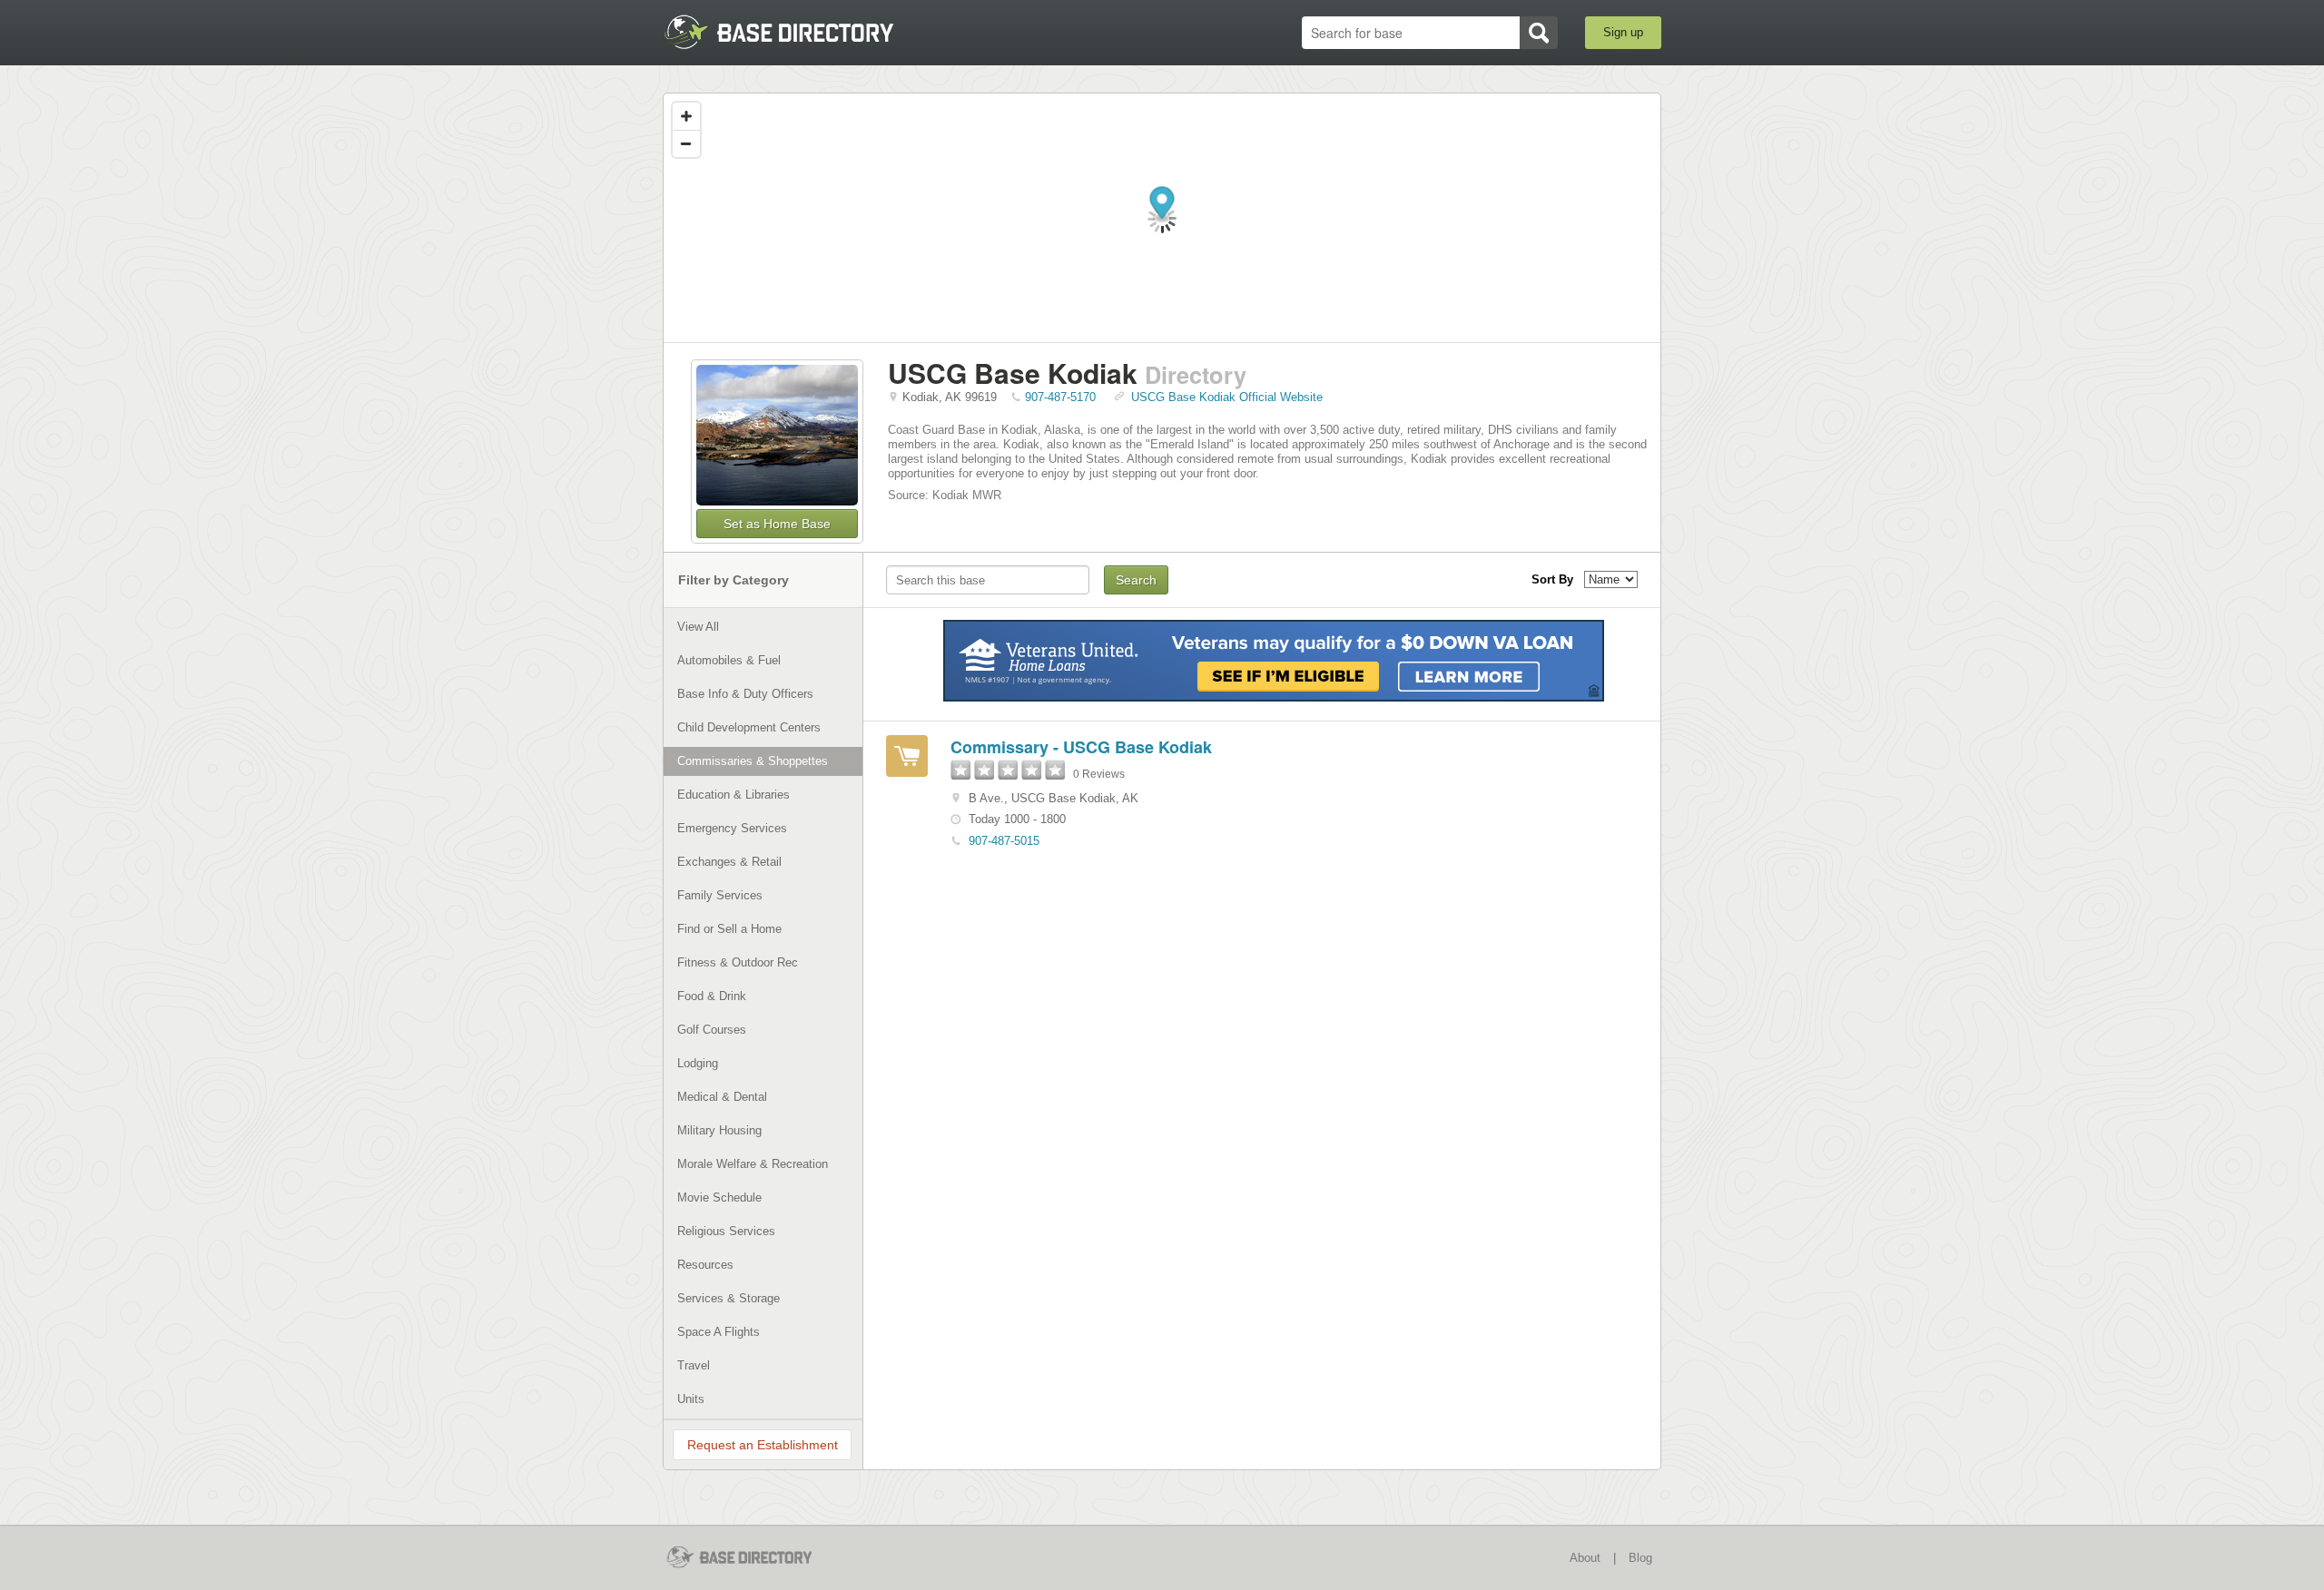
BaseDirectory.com (796, 32)
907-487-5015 (1004, 841)
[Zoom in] (686, 116)
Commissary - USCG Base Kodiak (1081, 747)
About (1585, 1558)
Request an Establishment (763, 1445)
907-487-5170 (1060, 397)
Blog (1640, 1558)
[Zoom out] (686, 143)
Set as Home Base (777, 524)
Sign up (1623, 32)
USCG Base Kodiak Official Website (1227, 397)
